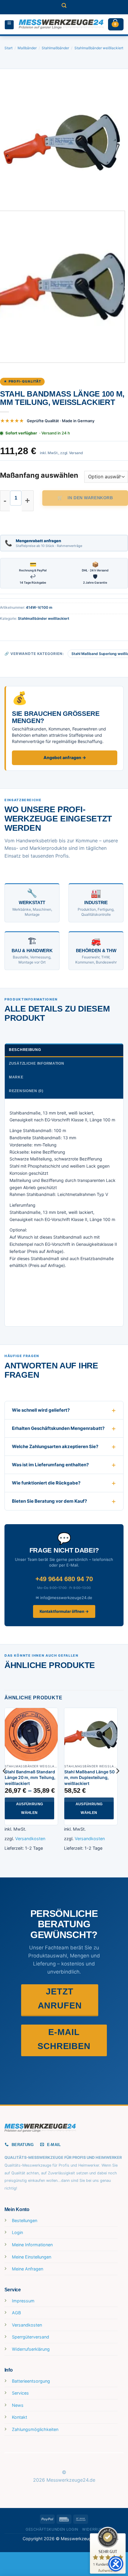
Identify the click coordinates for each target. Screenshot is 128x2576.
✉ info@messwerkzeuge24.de (64, 1598)
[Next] (118, 142)
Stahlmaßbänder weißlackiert (99, 48)
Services (20, 2393)
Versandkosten (30, 1839)
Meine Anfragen (28, 2269)
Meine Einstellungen (32, 2257)
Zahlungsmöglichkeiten (35, 2429)
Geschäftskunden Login (52, 2529)
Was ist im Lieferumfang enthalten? (50, 1465)
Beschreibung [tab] (25, 1050)
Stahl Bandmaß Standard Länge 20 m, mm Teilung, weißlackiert (30, 1778)
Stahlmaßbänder (55, 48)
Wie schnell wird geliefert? (41, 1410)
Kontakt (19, 2417)
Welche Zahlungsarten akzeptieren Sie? (55, 1446)
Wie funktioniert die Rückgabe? (46, 1483)
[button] (64, 7)
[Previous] (10, 142)
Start (8, 48)
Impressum (23, 2301)
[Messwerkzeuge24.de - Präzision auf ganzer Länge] (61, 24)
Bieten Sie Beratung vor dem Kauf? (49, 1501)
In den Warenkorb (90, 498)
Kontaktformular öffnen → (64, 1611)
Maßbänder (27, 48)
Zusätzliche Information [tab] (37, 1063)
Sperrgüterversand (31, 2337)
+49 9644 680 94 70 (64, 1579)
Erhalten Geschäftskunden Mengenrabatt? (58, 1428)
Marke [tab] (16, 1077)
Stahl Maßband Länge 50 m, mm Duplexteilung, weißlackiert (89, 1778)
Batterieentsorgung (31, 2381)
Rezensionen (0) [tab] (26, 1091)
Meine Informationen (32, 2245)
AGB (16, 2313)
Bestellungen (25, 2220)
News (18, 2405)
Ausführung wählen (30, 1808)
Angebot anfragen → (65, 757)
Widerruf (92, 2529)
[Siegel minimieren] (117, 2539)
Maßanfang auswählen (39, 475)
